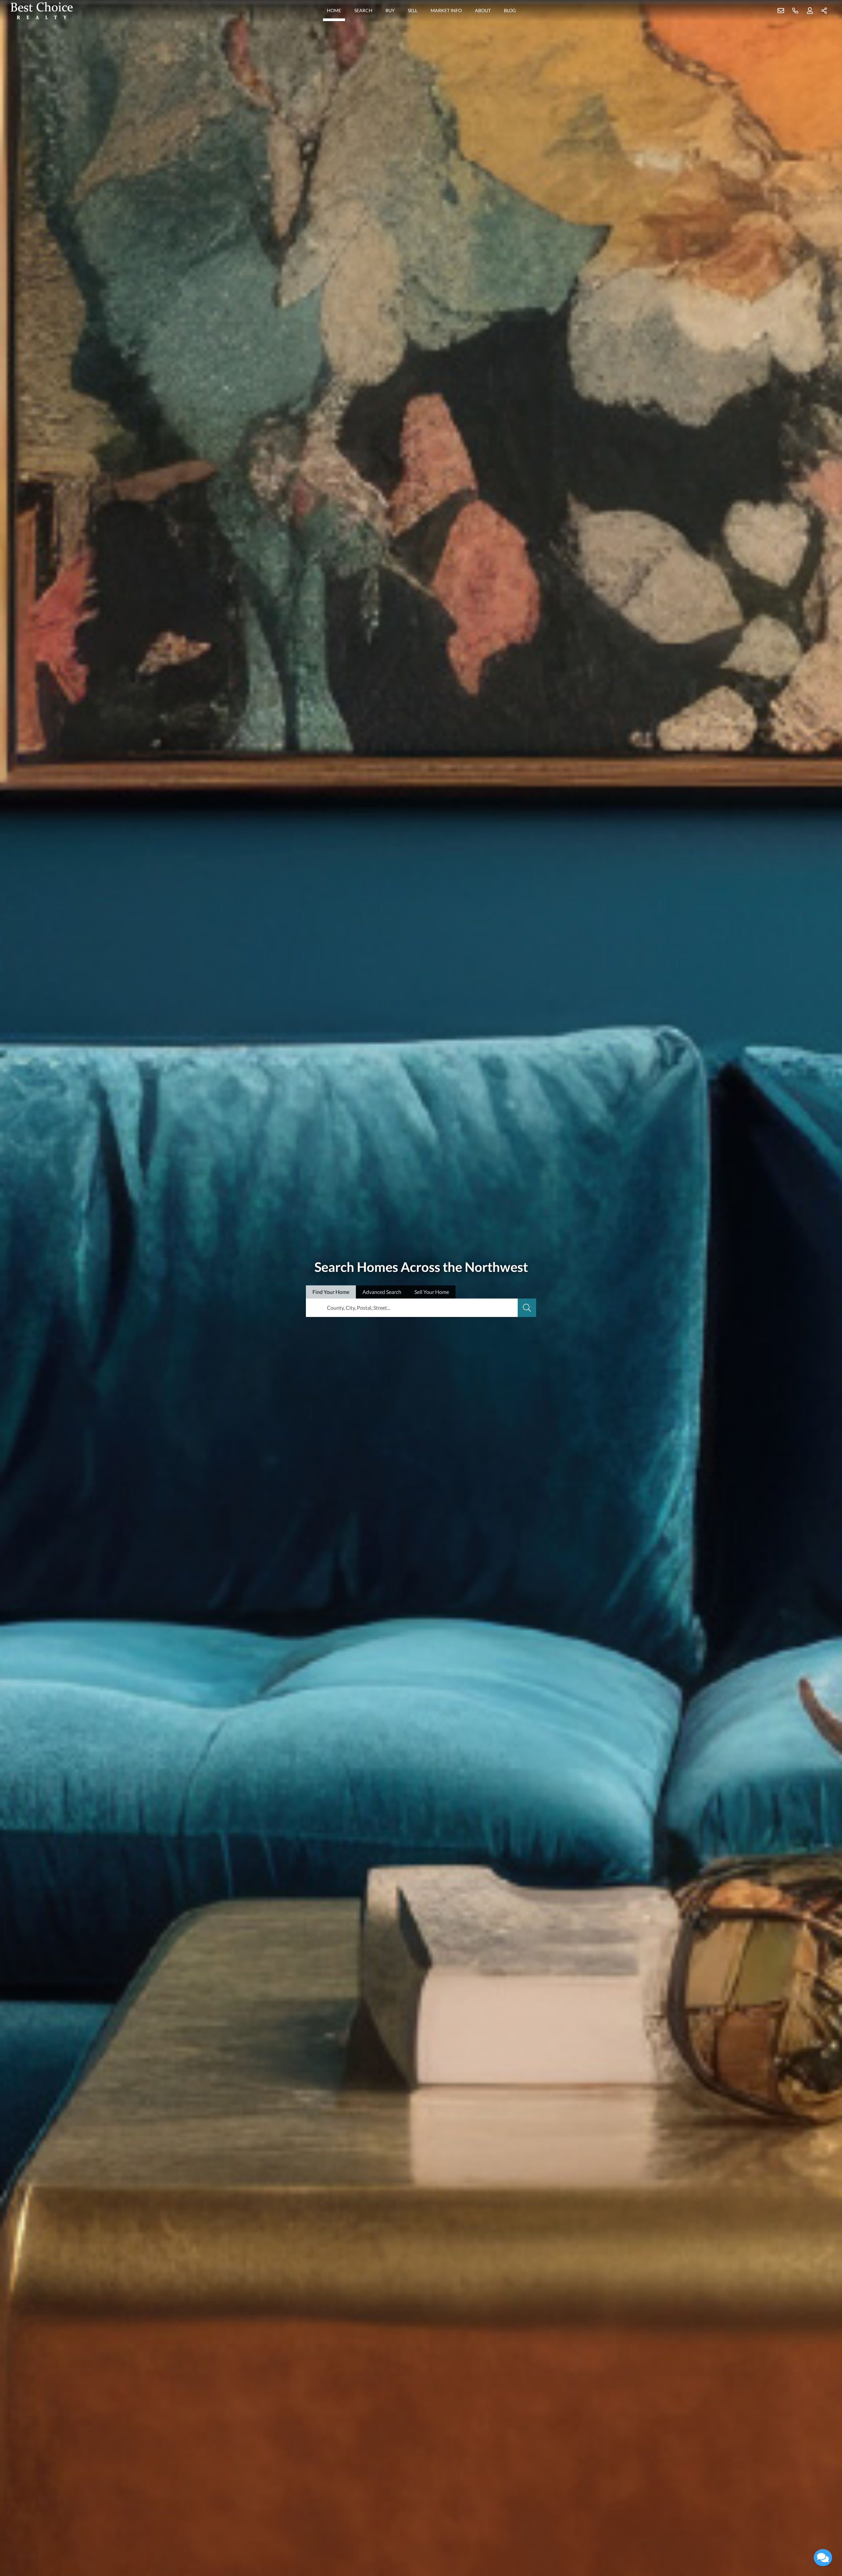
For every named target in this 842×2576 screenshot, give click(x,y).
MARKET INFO (446, 10)
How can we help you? (764, 2465)
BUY (390, 10)
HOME (334, 10)
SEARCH (363, 10)
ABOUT (483, 10)
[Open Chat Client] (823, 2558)
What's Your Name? (761, 2436)
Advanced (382, 1292)
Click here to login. (803, 2538)
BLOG (510, 10)
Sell (432, 1292)
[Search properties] (527, 1308)
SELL (413, 10)
